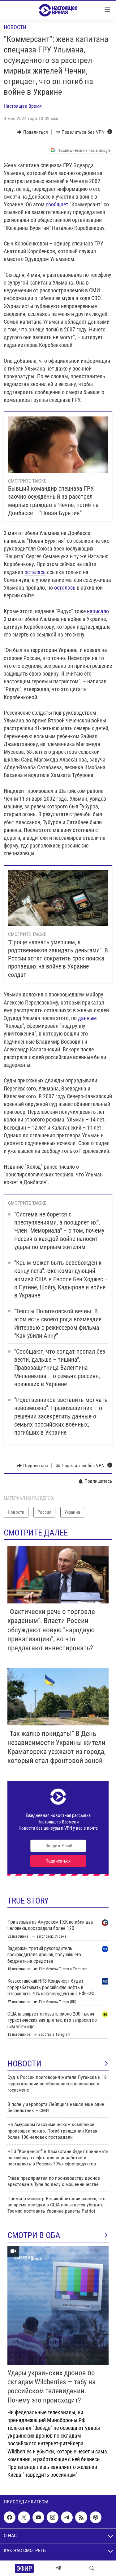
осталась (35, 572)
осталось (65, 588)
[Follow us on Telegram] (67, 2517)
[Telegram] (58, 2568)
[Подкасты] (96, 2517)
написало (98, 611)
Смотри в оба (34, 2235)
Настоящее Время (23, 106)
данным (87, 1018)
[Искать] (92, 2568)
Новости (15, 27)
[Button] (32, 132)
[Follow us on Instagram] (53, 2517)
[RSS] (81, 2517)
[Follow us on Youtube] (38, 2517)
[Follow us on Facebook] (10, 2517)
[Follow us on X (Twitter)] (24, 2517)
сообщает (57, 204)
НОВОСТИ (24, 2064)
